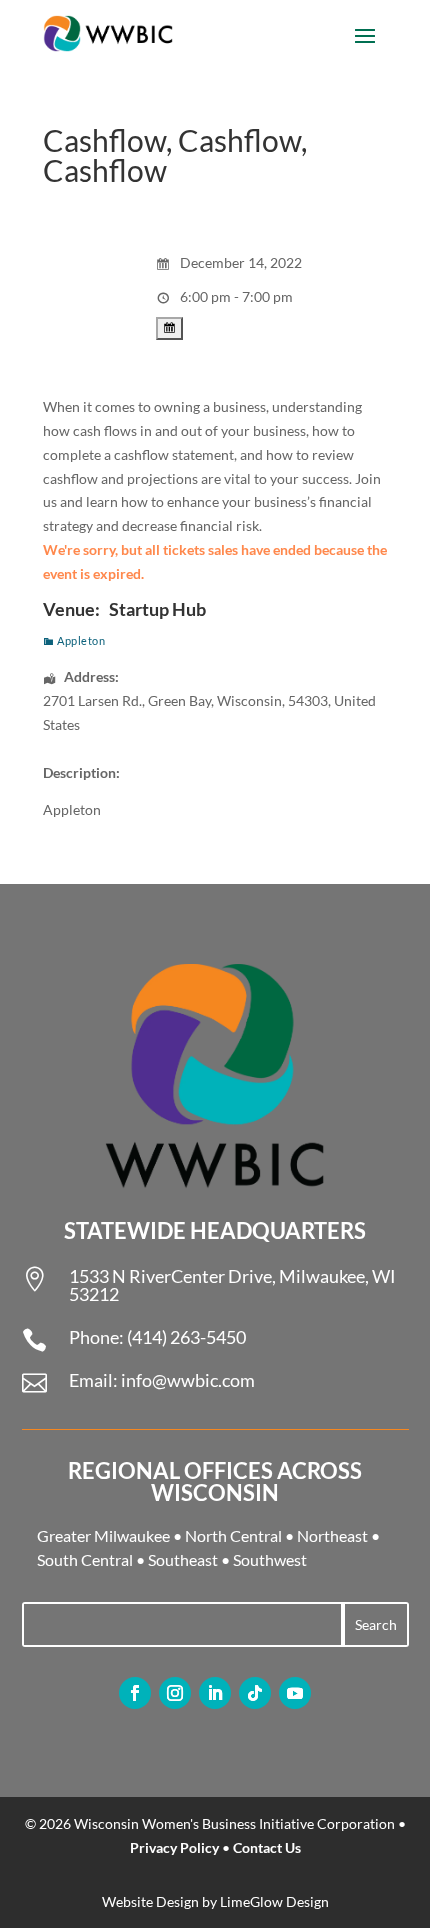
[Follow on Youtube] (295, 1693)
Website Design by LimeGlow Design (215, 1901)
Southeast (183, 1559)
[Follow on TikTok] (255, 1693)
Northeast (332, 1535)
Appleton (81, 640)
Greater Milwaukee (103, 1535)
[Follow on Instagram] (175, 1693)
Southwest (270, 1559)
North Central (233, 1535)
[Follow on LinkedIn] (215, 1693)
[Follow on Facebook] (135, 1693)
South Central (85, 1559)
